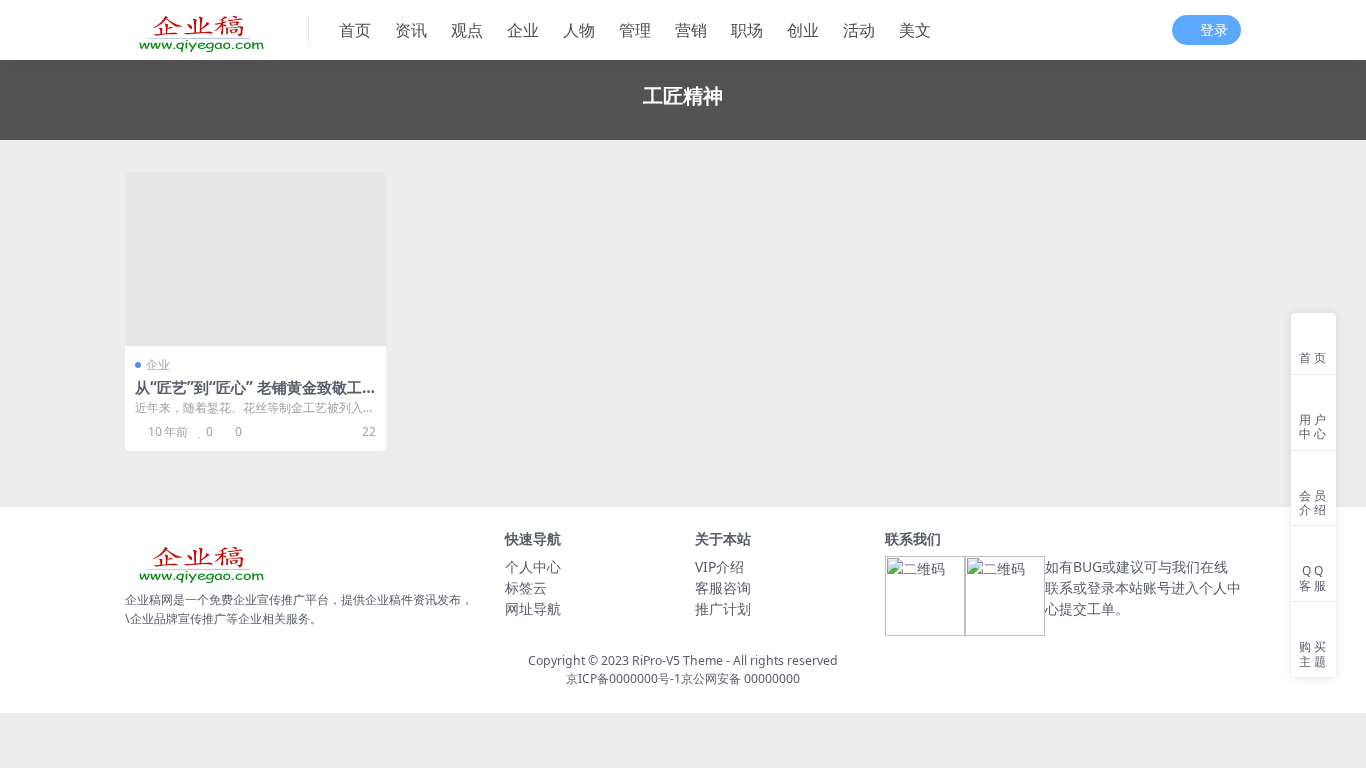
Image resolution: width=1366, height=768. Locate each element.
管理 (635, 30)
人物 (579, 30)
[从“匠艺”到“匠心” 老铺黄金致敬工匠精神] (255, 259)
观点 (467, 30)
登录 (1214, 30)
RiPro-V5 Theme (677, 660)
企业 (523, 30)
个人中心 (533, 566)
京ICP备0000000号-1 (623, 678)
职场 (747, 30)
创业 (803, 30)
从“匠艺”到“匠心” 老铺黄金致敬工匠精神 (248, 396)
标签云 (526, 587)
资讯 (411, 30)
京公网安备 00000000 (740, 678)
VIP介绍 (719, 566)
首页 (355, 30)
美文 (915, 30)
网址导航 (533, 608)
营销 (691, 30)
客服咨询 (723, 587)
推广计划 (723, 608)
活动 (859, 30)
